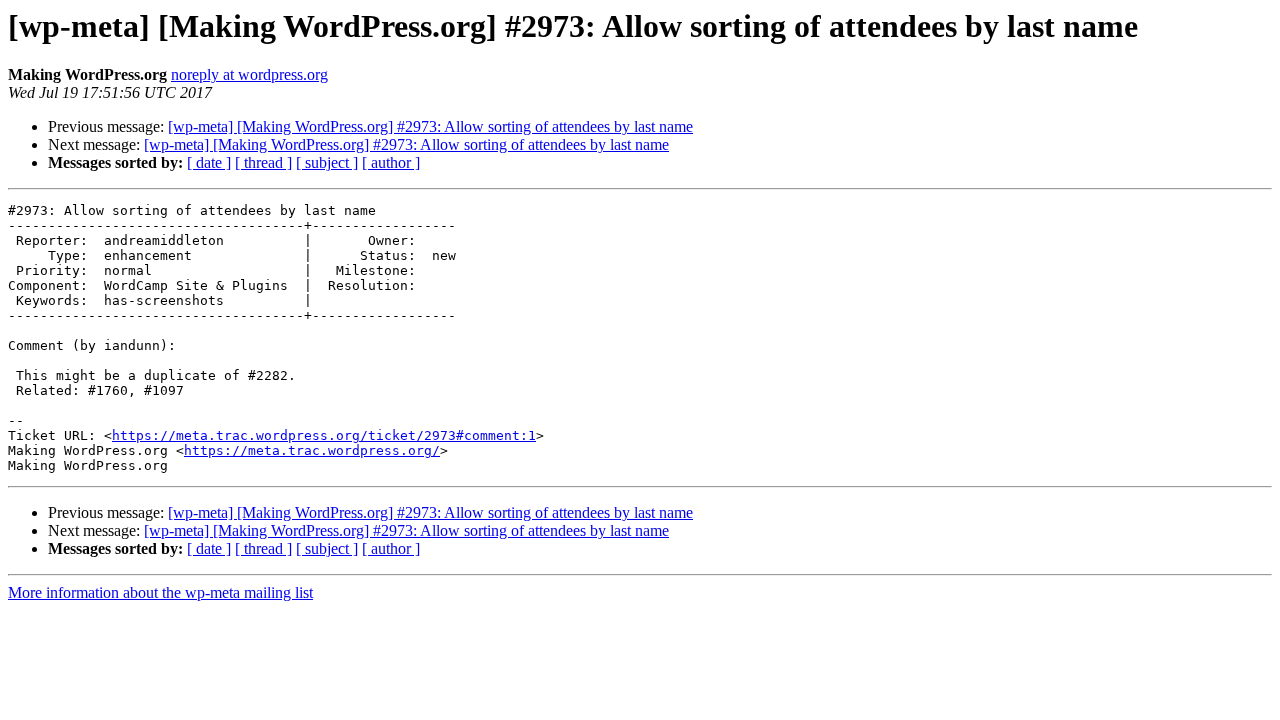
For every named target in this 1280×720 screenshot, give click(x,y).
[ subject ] (327, 162)
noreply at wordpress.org (249, 74)
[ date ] (209, 162)
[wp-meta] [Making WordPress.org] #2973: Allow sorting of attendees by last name (430, 126)
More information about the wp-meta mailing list (160, 592)
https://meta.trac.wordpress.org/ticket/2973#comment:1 (324, 435)
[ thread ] (263, 162)
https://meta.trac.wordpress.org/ (312, 450)
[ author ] (391, 162)
